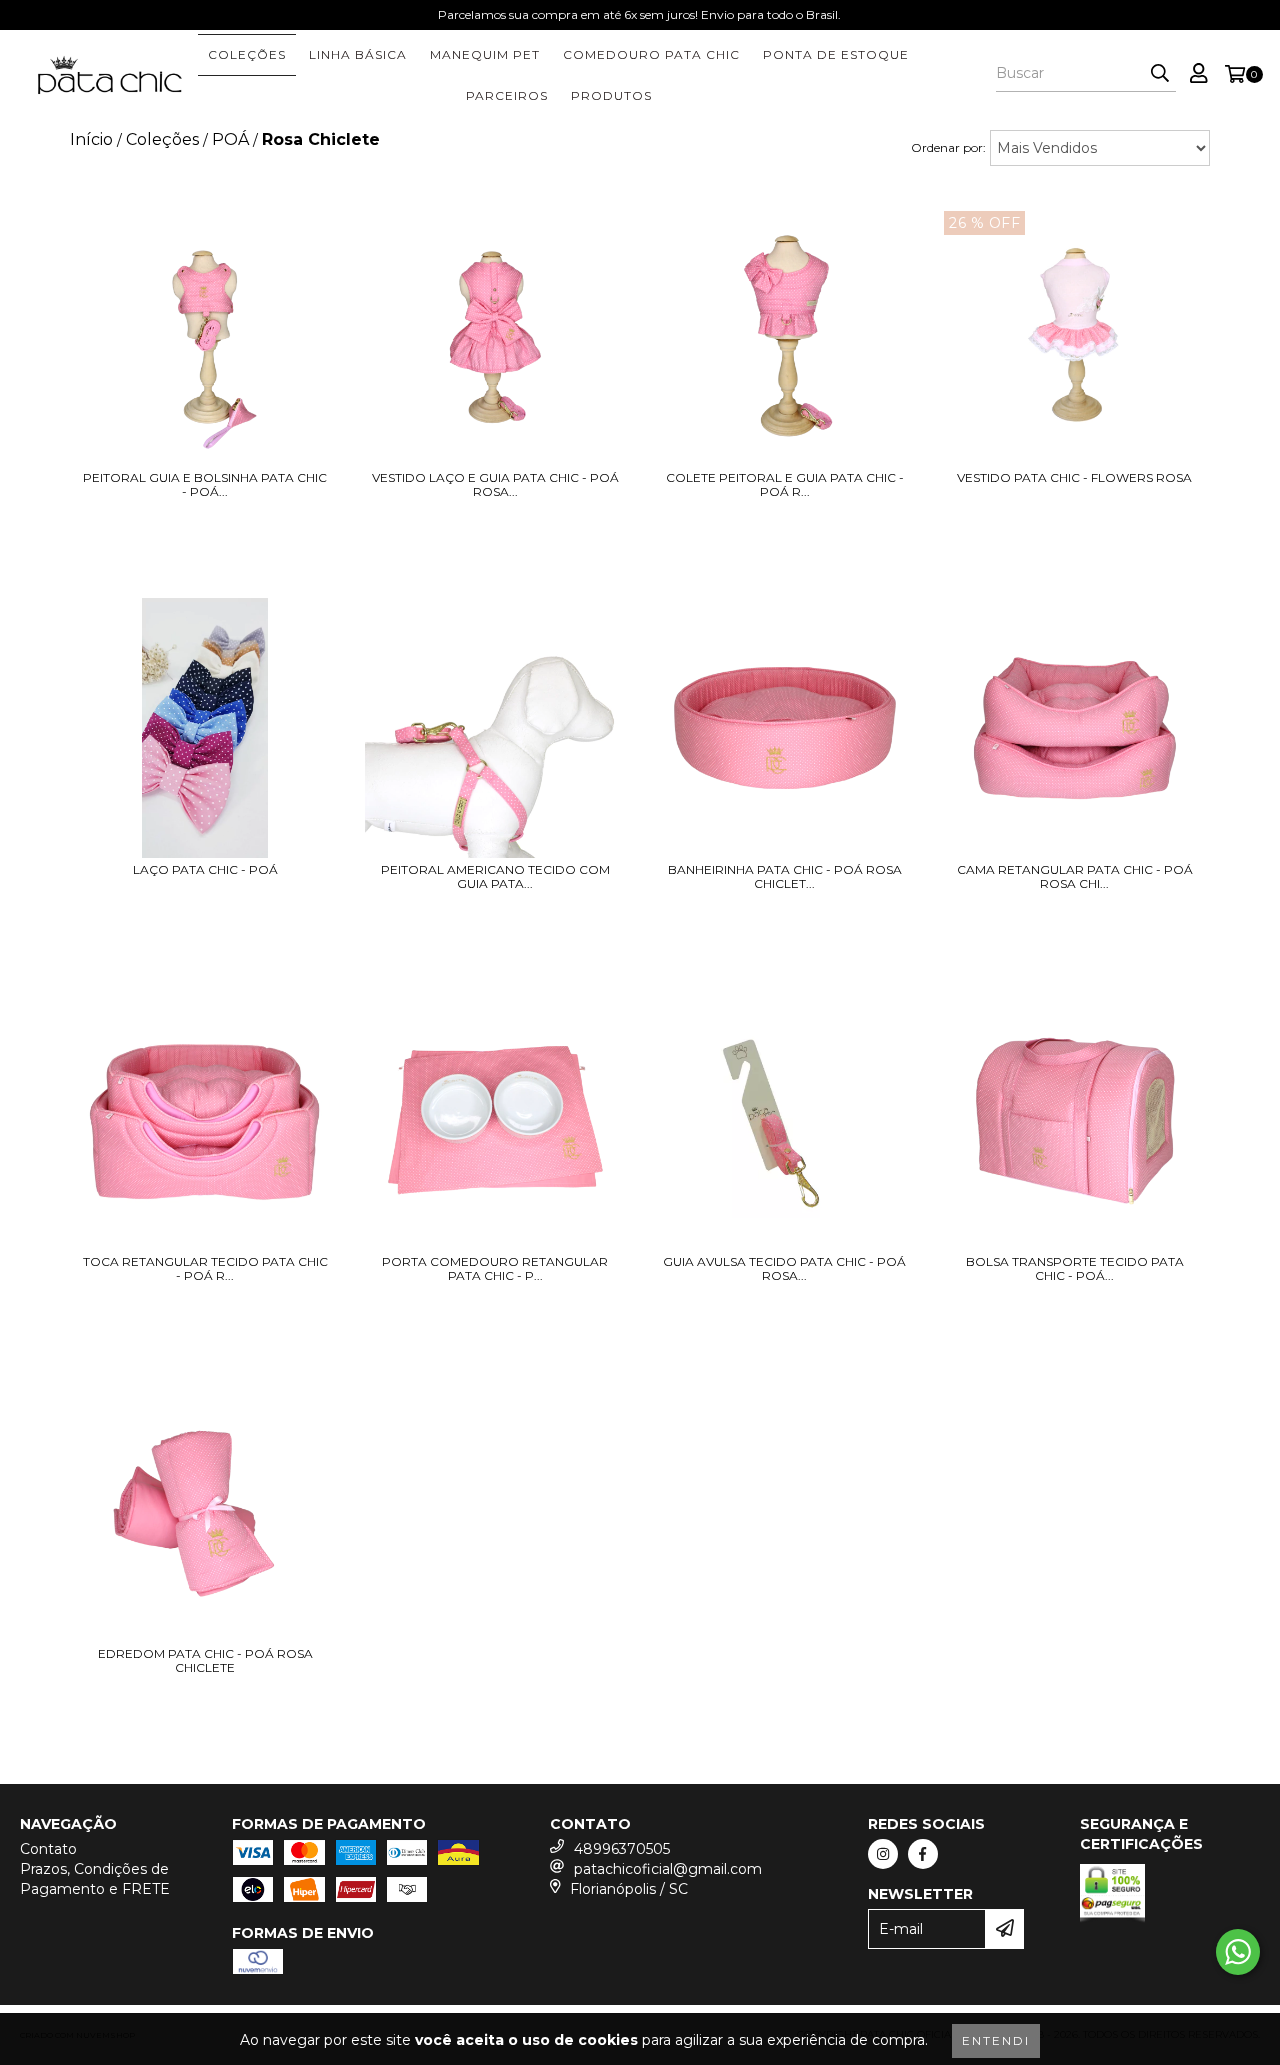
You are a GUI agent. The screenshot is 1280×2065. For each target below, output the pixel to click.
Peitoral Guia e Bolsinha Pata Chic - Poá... (205, 485)
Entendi (996, 2040)
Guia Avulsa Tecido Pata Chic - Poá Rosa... (784, 1269)
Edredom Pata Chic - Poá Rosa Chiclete (205, 1661)
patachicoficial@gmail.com (668, 1869)
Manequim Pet (485, 54)
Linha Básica (358, 54)
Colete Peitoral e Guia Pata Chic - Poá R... (785, 485)
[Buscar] (1160, 74)
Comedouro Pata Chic (651, 54)
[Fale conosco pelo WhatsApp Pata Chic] (1238, 1952)
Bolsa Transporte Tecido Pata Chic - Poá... (1075, 1269)
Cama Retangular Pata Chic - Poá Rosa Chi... (1075, 877)
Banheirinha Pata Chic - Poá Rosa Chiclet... (785, 877)
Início (91, 139)
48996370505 (622, 1849)
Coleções (247, 54)
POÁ (230, 139)
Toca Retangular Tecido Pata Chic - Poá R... (205, 1269)
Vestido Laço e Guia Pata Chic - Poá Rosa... (495, 485)
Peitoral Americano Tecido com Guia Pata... (495, 877)
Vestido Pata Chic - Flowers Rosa (1074, 478)
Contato (48, 1849)
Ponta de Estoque (836, 54)
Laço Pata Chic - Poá (205, 870)
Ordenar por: (948, 147)
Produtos (611, 95)
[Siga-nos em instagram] (883, 1854)
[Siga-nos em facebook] (923, 1854)
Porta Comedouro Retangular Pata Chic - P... (495, 1269)
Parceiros (507, 95)
